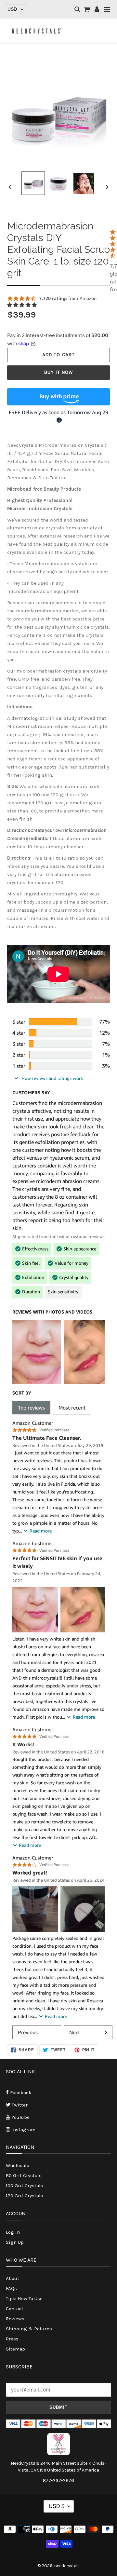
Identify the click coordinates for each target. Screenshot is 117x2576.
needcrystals (67, 2566)
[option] (33, 183)
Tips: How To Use (24, 2298)
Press (12, 2339)
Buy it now (58, 372)
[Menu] (107, 10)
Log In (13, 2232)
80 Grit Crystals (24, 2175)
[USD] (16, 9)
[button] (23, 305)
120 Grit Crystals (25, 2196)
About (13, 2278)
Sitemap (15, 2349)
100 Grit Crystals (25, 2186)
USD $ (57, 2506)
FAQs (11, 2288)
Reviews (15, 2319)
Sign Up (15, 2242)
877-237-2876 (58, 2480)
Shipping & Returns (29, 2329)
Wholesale (18, 2165)
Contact (15, 2309)
